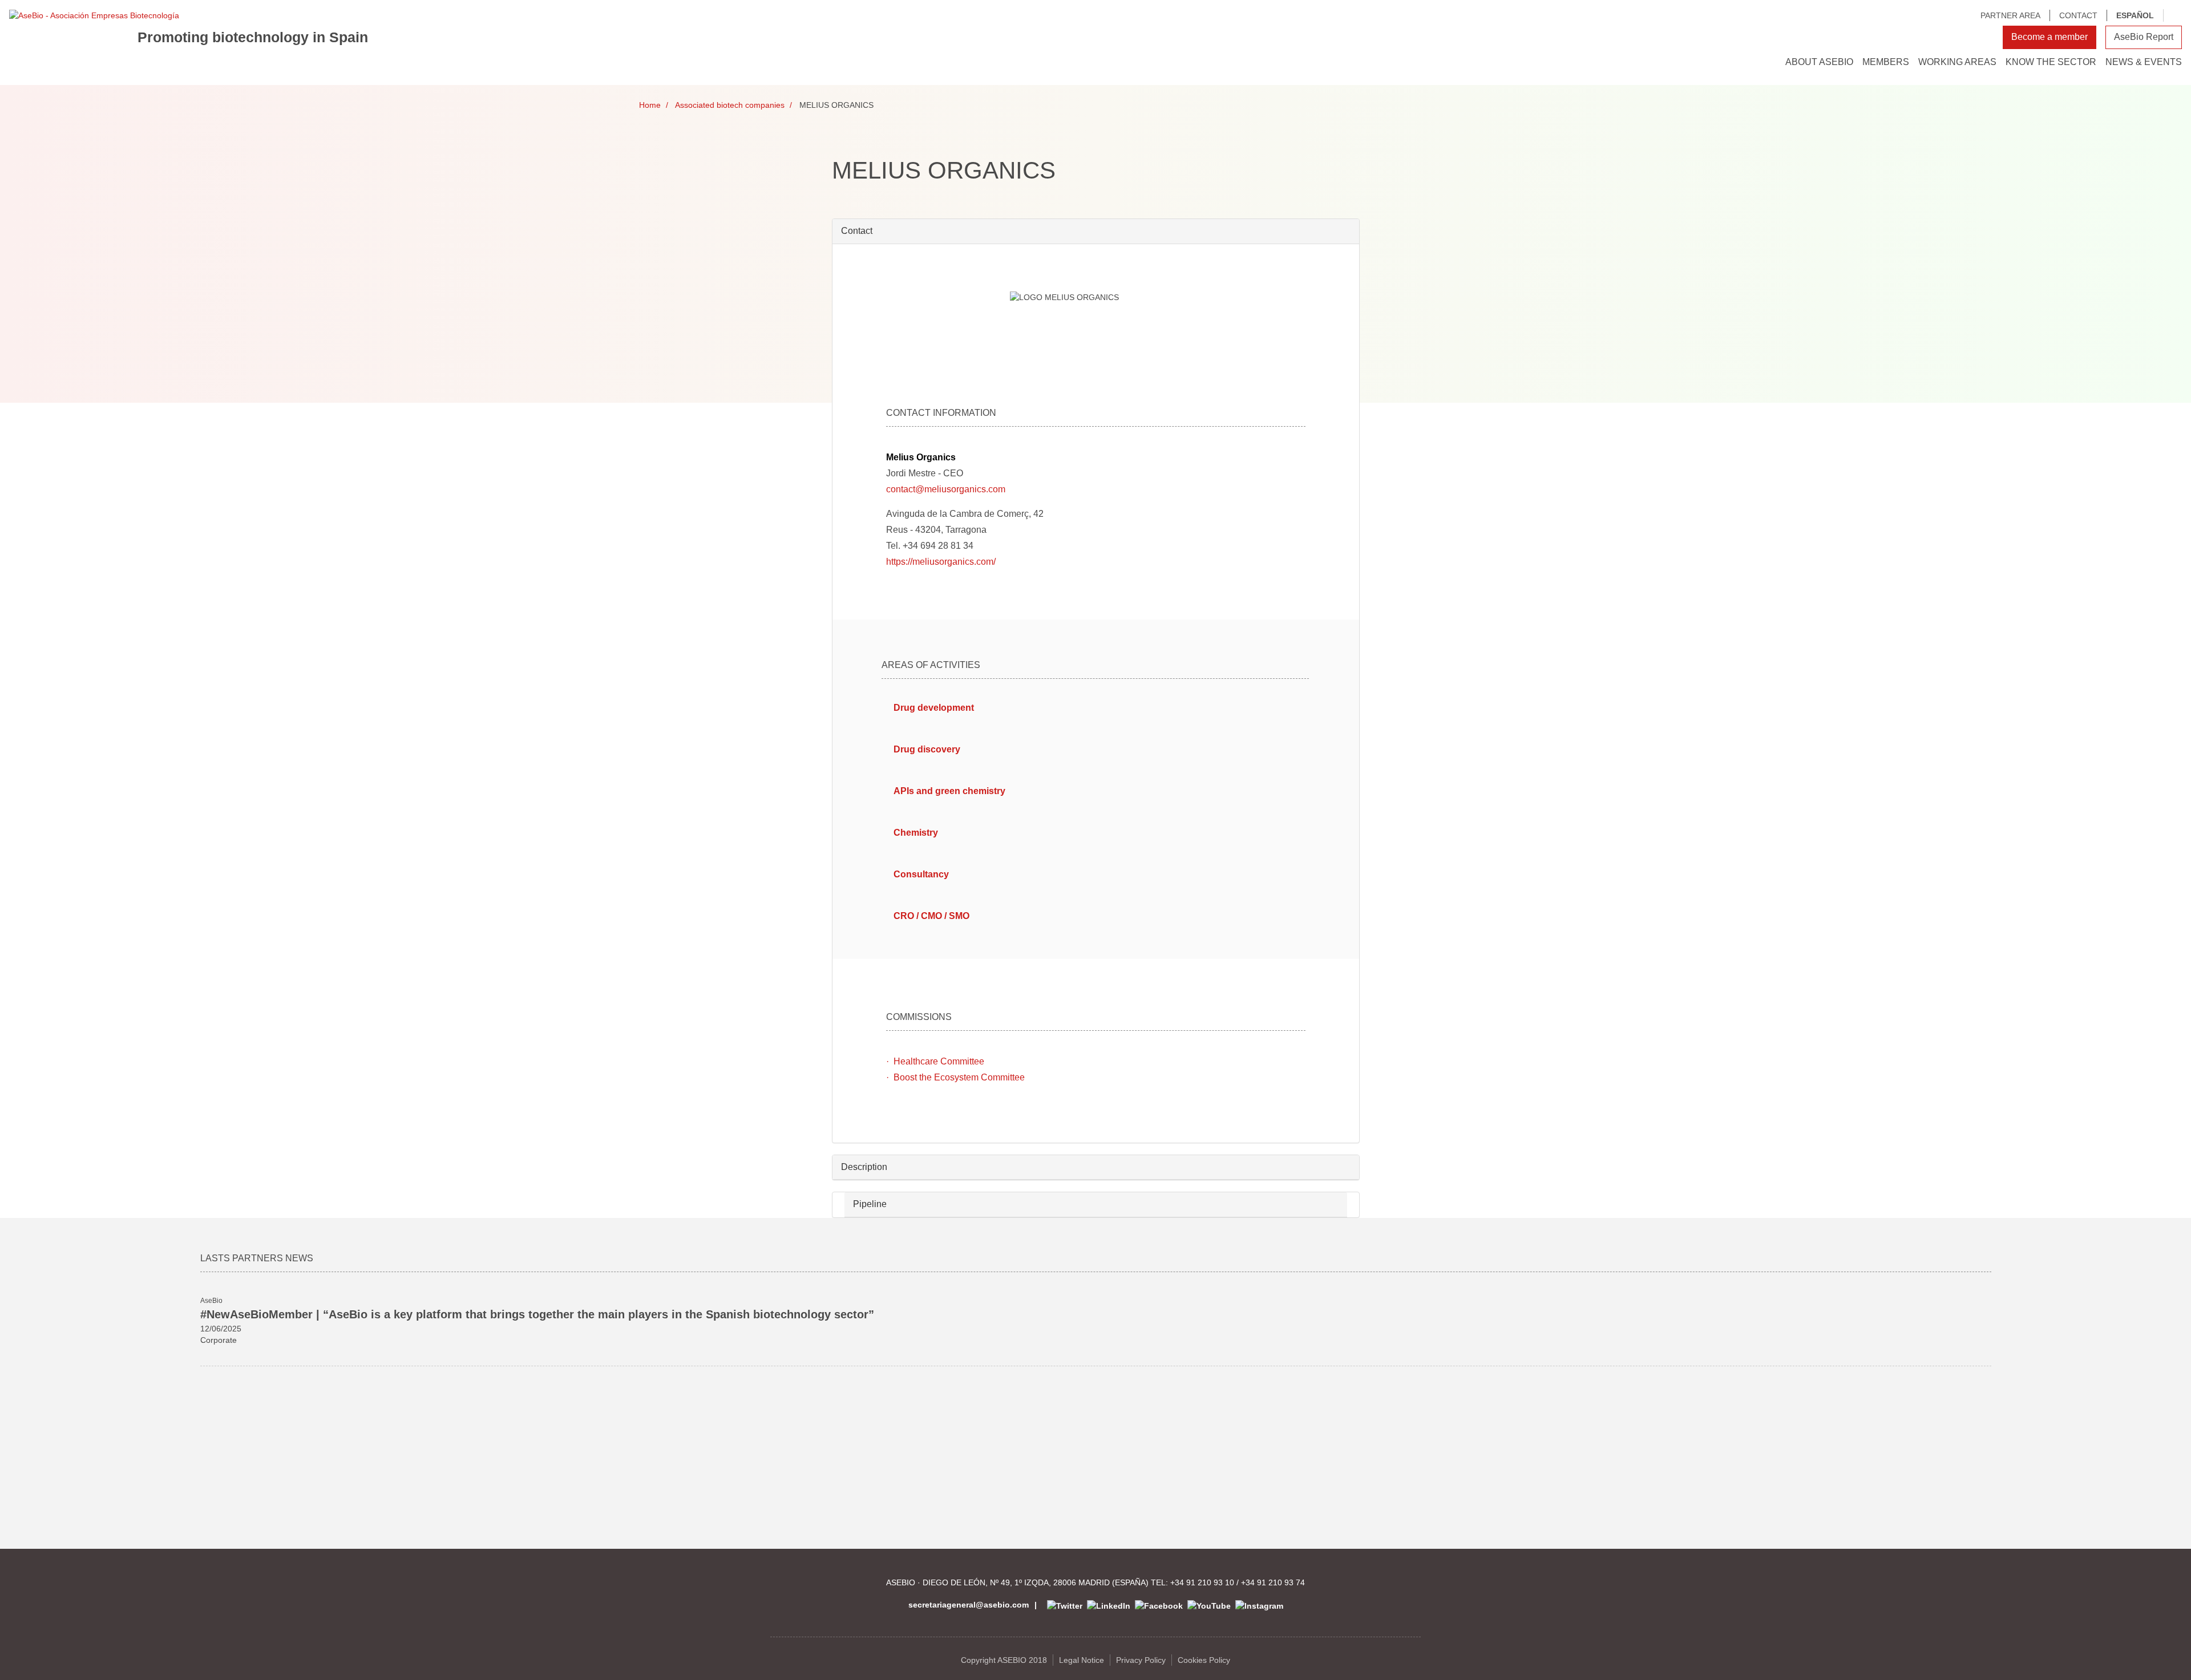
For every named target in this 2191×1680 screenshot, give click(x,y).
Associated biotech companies (730, 105)
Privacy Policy (1141, 1660)
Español (2135, 15)
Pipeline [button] (870, 1204)
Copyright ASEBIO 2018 (1004, 1660)
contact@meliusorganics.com (946, 489)
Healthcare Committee (939, 1061)
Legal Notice (1082, 1660)
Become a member (2049, 37)
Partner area (2010, 15)
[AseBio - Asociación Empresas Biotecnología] (94, 15)
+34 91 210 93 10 (1202, 1582)
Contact (2078, 15)
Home (650, 105)
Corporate (219, 1340)
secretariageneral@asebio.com (969, 1605)
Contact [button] (857, 231)
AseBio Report (2144, 37)
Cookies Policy (1204, 1660)
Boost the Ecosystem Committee (959, 1077)
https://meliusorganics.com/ (941, 562)
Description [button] (864, 1167)
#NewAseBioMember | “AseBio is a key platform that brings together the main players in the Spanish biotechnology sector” (537, 1314)
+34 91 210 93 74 (1273, 1582)
